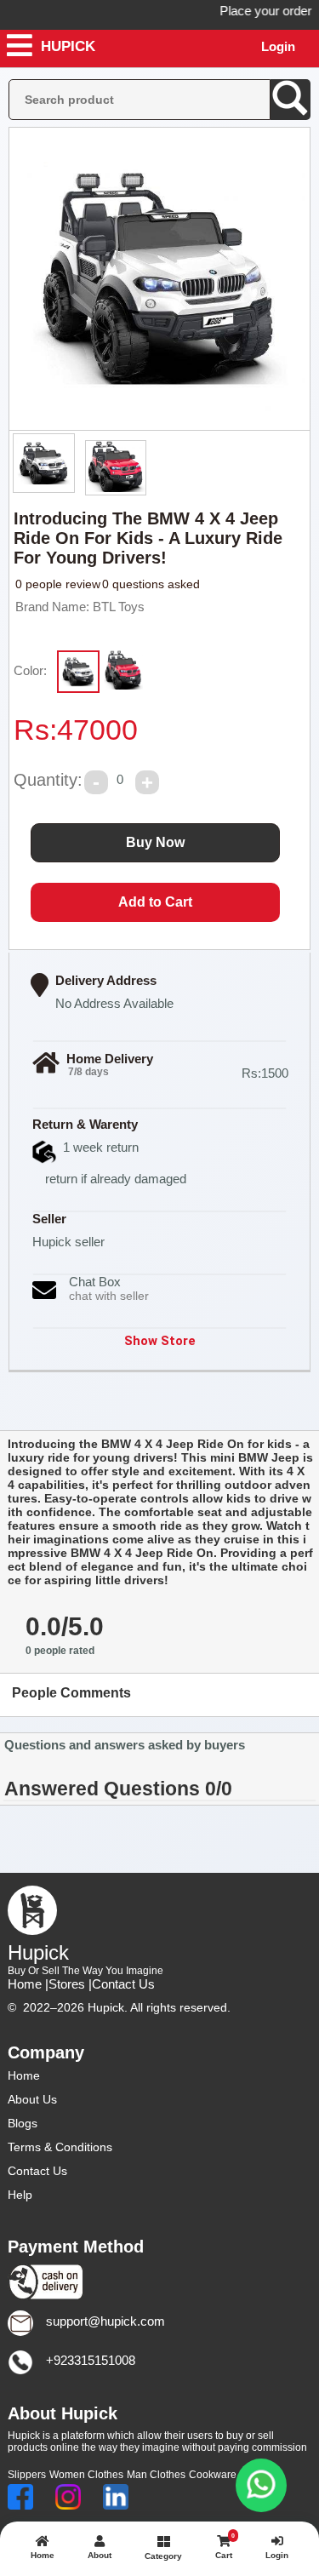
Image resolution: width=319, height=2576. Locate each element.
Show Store (160, 1341)
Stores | (70, 1984)
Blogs (23, 2123)
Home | (28, 1984)
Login (278, 46)
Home (24, 2075)
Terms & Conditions (60, 2147)
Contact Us (123, 1984)
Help (20, 2195)
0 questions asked (151, 584)
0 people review (58, 584)
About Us (32, 2099)
